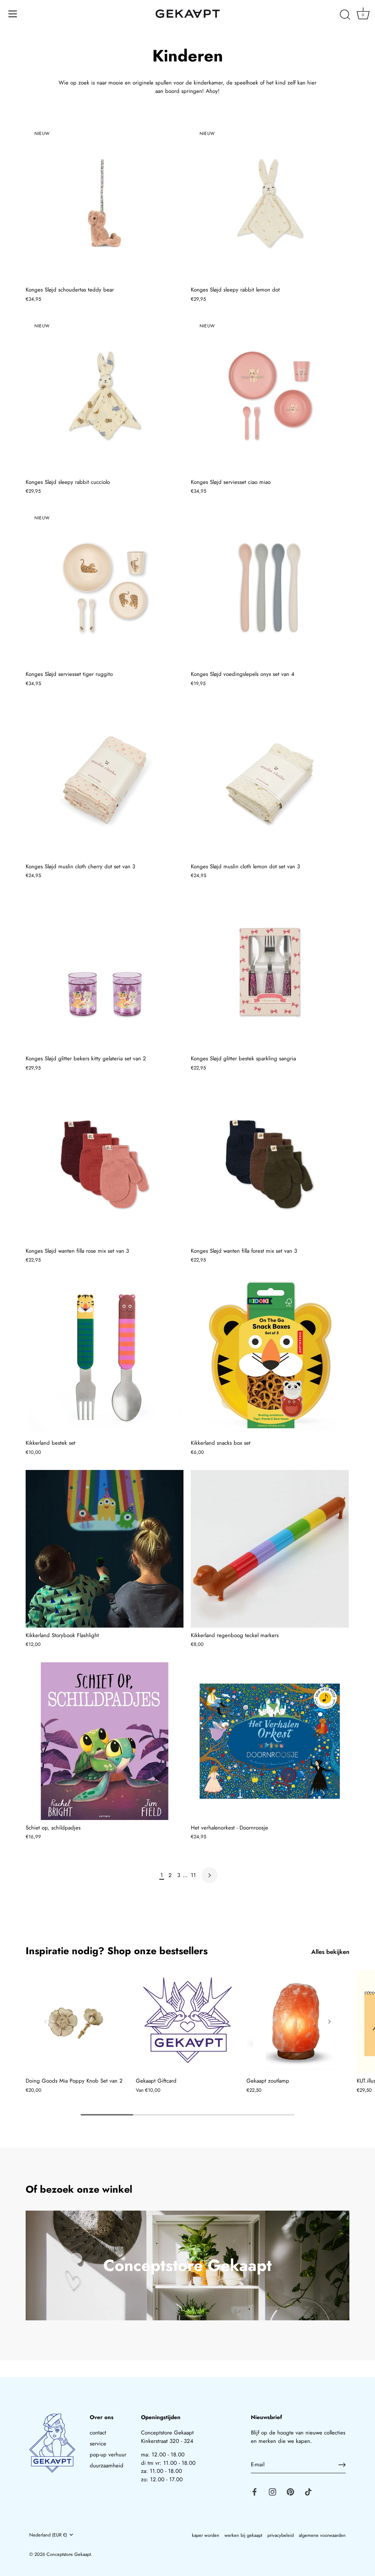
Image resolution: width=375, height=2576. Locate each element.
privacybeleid (281, 2535)
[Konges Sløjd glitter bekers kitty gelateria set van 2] (105, 972)
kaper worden (206, 2535)
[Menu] (13, 14)
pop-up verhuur (108, 2455)
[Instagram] (272, 2491)
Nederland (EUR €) (48, 2535)
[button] (46, 2022)
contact (98, 2433)
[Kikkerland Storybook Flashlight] (105, 1549)
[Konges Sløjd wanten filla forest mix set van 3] (270, 1164)
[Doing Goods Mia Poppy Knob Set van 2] (77, 2022)
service (98, 2444)
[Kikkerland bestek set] (105, 1356)
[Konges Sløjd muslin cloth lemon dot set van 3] (270, 780)
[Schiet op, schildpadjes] (105, 1741)
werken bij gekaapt (243, 2535)
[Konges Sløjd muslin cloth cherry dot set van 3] (105, 780)
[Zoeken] (345, 15)
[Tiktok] (308, 2491)
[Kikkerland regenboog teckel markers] (270, 1549)
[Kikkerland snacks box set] (270, 1356)
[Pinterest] (290, 2491)
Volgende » (209, 1875)
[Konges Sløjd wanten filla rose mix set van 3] (105, 1164)
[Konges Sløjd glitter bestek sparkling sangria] (270, 972)
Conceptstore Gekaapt (69, 2554)
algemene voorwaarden (322, 2535)
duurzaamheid (107, 2466)
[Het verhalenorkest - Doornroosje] (270, 1741)
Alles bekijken (330, 1952)
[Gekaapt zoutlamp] (298, 2022)
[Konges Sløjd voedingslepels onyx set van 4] (270, 588)
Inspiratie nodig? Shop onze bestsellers (117, 1951)
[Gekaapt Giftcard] (187, 2022)
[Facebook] (255, 2491)
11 (193, 1875)
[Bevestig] (342, 2465)
